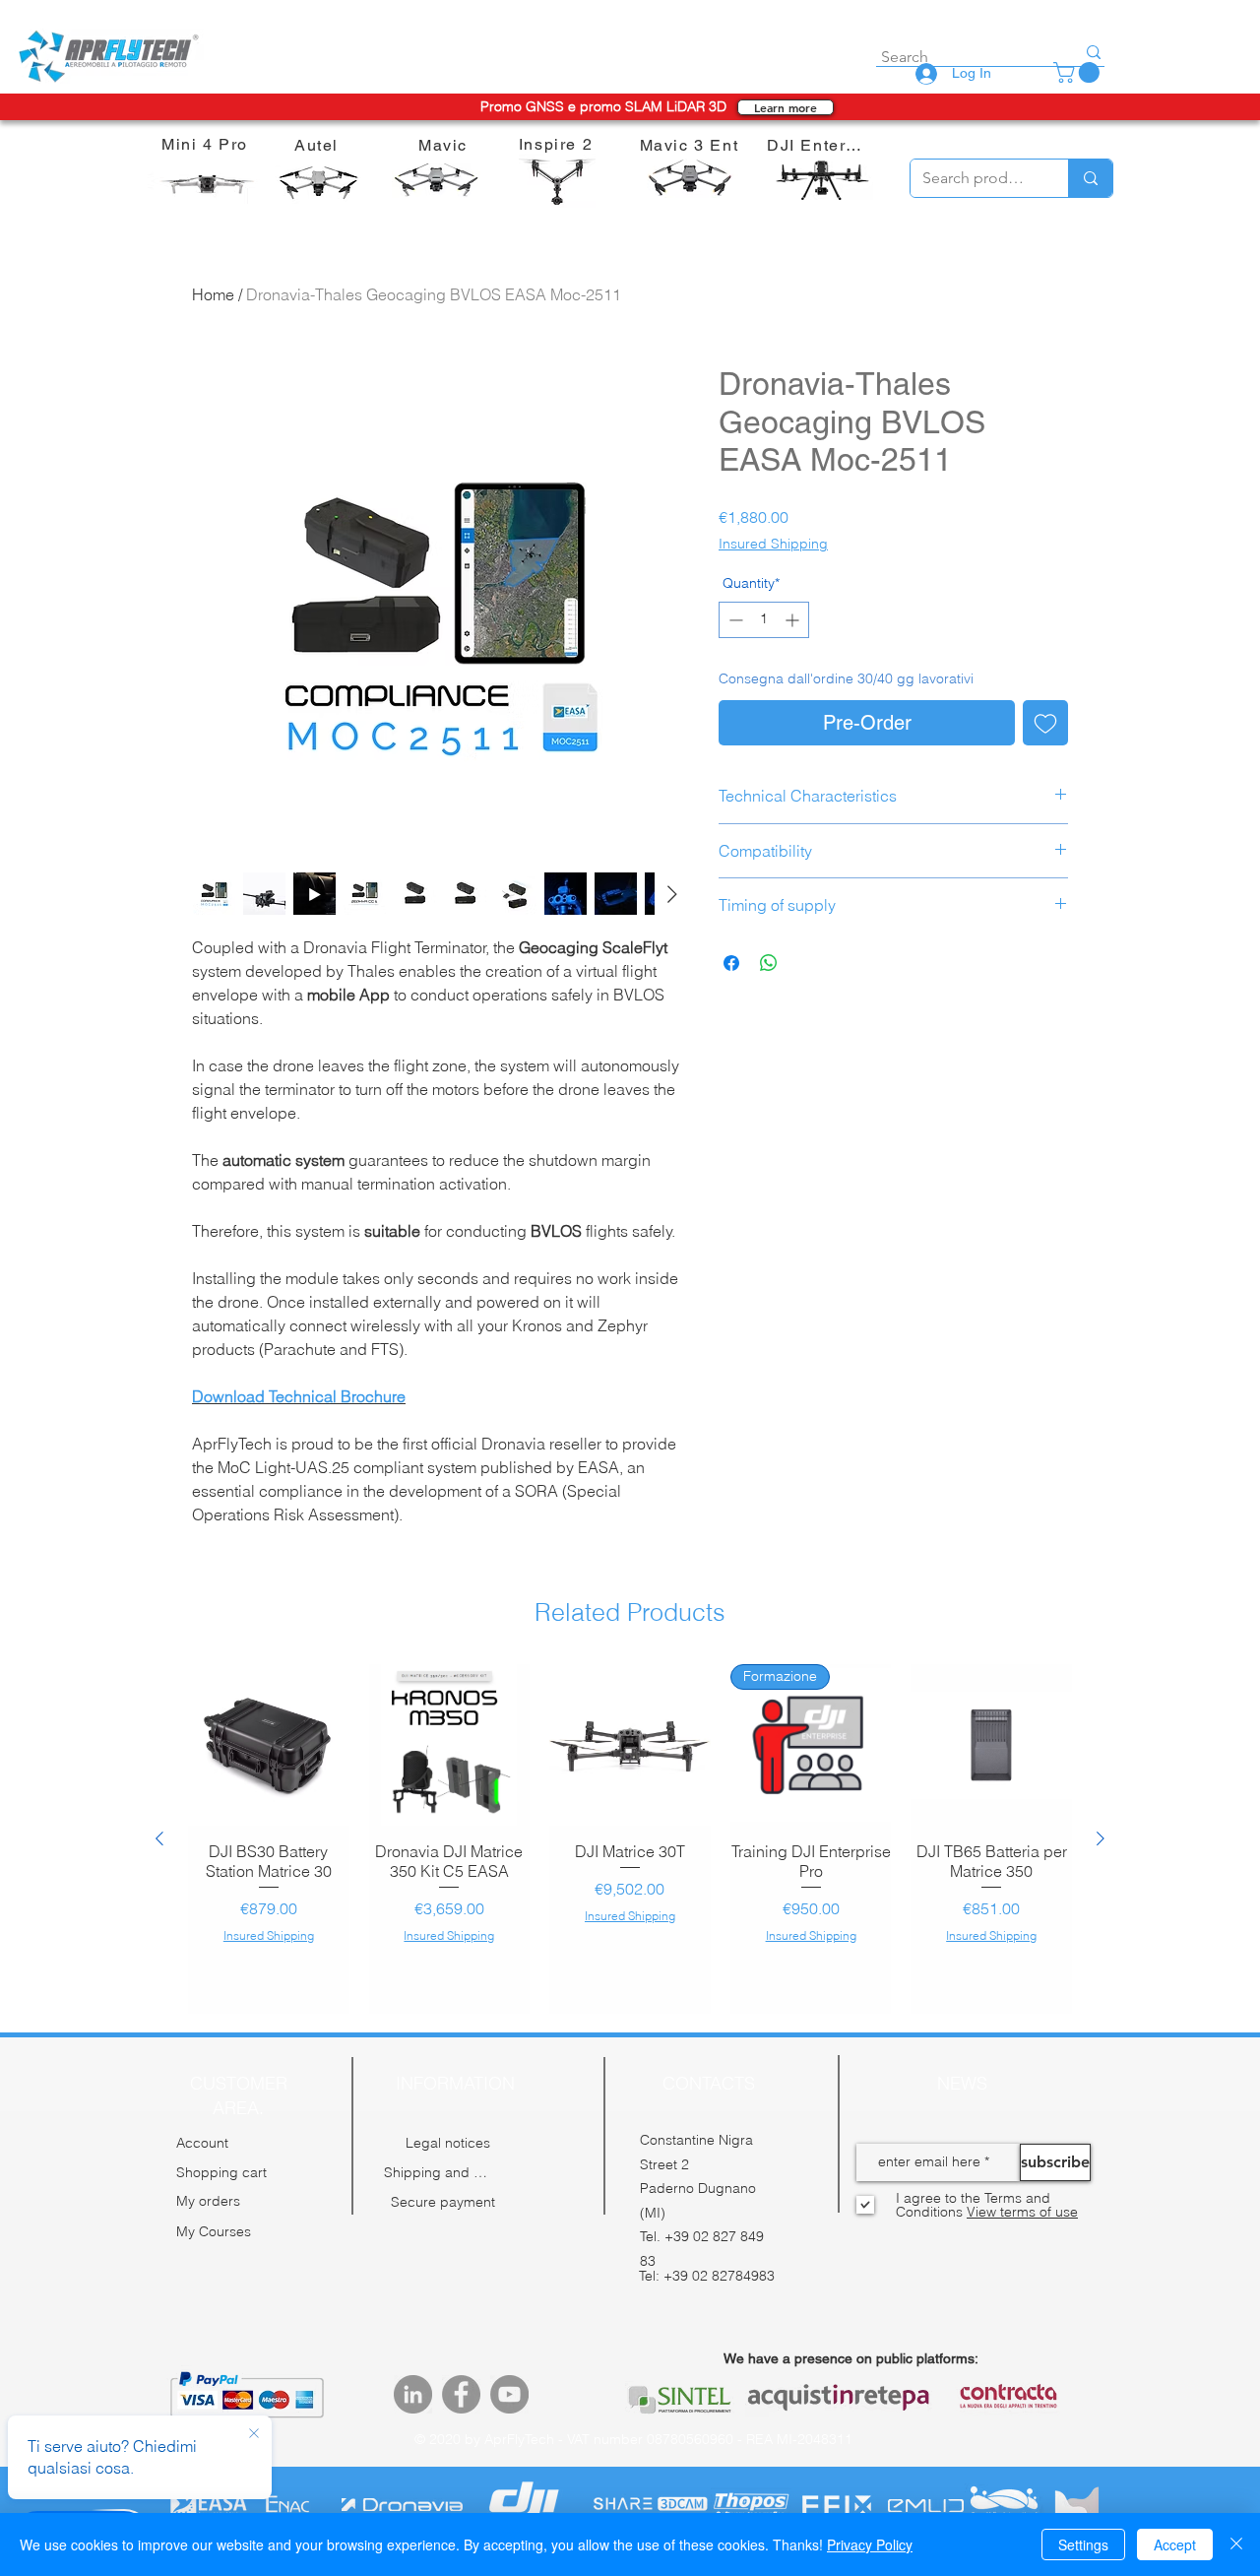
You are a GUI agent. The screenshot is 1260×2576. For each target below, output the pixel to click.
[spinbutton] (764, 620)
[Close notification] (254, 2434)
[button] (1079, 72)
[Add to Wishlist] (1045, 723)
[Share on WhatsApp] (769, 963)
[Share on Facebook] (731, 963)
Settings (1083, 2544)
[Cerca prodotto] (1090, 178)
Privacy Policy (870, 2544)
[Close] (1236, 2544)
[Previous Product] (159, 1829)
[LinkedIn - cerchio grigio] (413, 2375)
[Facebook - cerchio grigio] (461, 2375)
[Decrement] (734, 620)
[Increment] (794, 620)
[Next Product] (1101, 1829)
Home (213, 294)
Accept (1175, 2544)
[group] (630, 1829)
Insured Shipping (773, 544)
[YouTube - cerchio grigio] (509, 2375)
